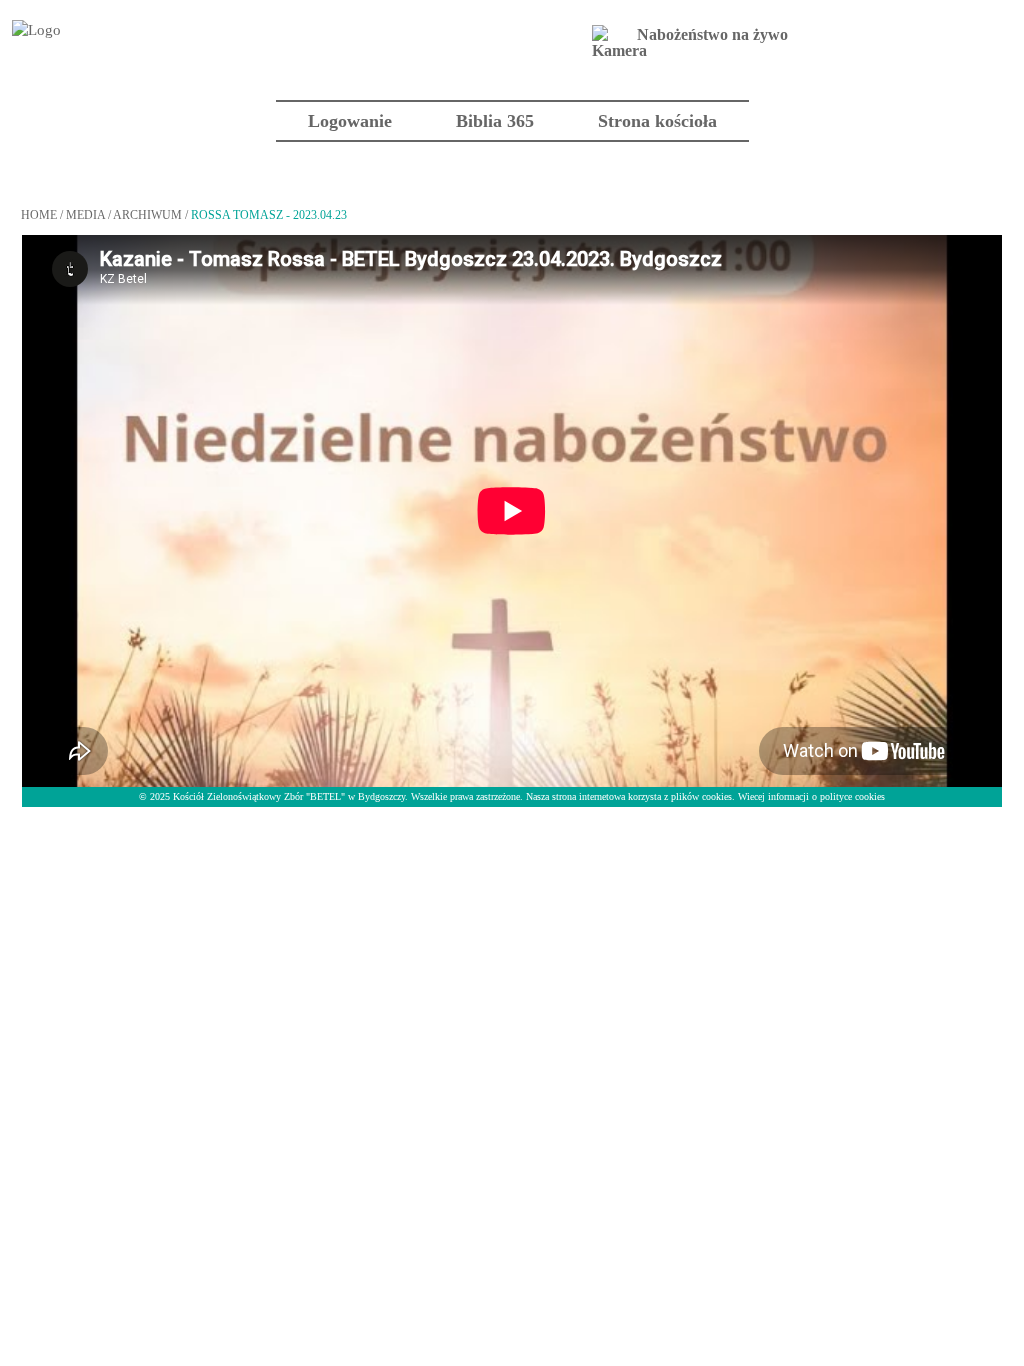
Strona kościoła (657, 121)
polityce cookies (852, 796)
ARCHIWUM (147, 215)
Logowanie (350, 121)
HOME (39, 215)
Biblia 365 (495, 121)
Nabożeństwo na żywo (712, 34)
